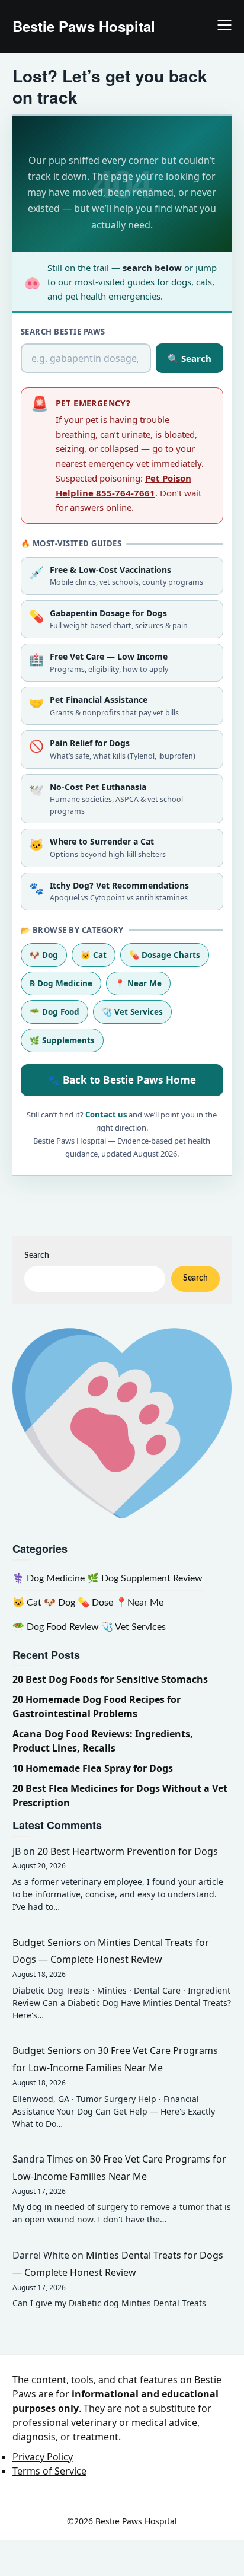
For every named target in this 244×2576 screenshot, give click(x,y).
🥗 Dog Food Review (56, 1627)
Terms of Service (49, 2471)
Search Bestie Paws (63, 332)
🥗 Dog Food (54, 1012)
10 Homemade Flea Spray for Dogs (93, 1768)
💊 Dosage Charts (165, 955)
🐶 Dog (44, 955)
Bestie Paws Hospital (84, 26)
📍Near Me (139, 1603)
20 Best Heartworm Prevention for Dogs (128, 1851)
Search (37, 1256)
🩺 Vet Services (132, 1012)
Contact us (106, 1115)
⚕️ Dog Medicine (49, 1578)
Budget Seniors (47, 1943)
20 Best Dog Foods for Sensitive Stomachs (110, 1679)
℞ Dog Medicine (61, 983)
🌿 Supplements (62, 1040)
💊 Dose (95, 1603)
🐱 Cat (94, 955)
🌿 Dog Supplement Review (145, 1578)
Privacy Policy (43, 2457)
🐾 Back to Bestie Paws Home (122, 1080)
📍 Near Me (138, 983)
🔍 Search (190, 358)
